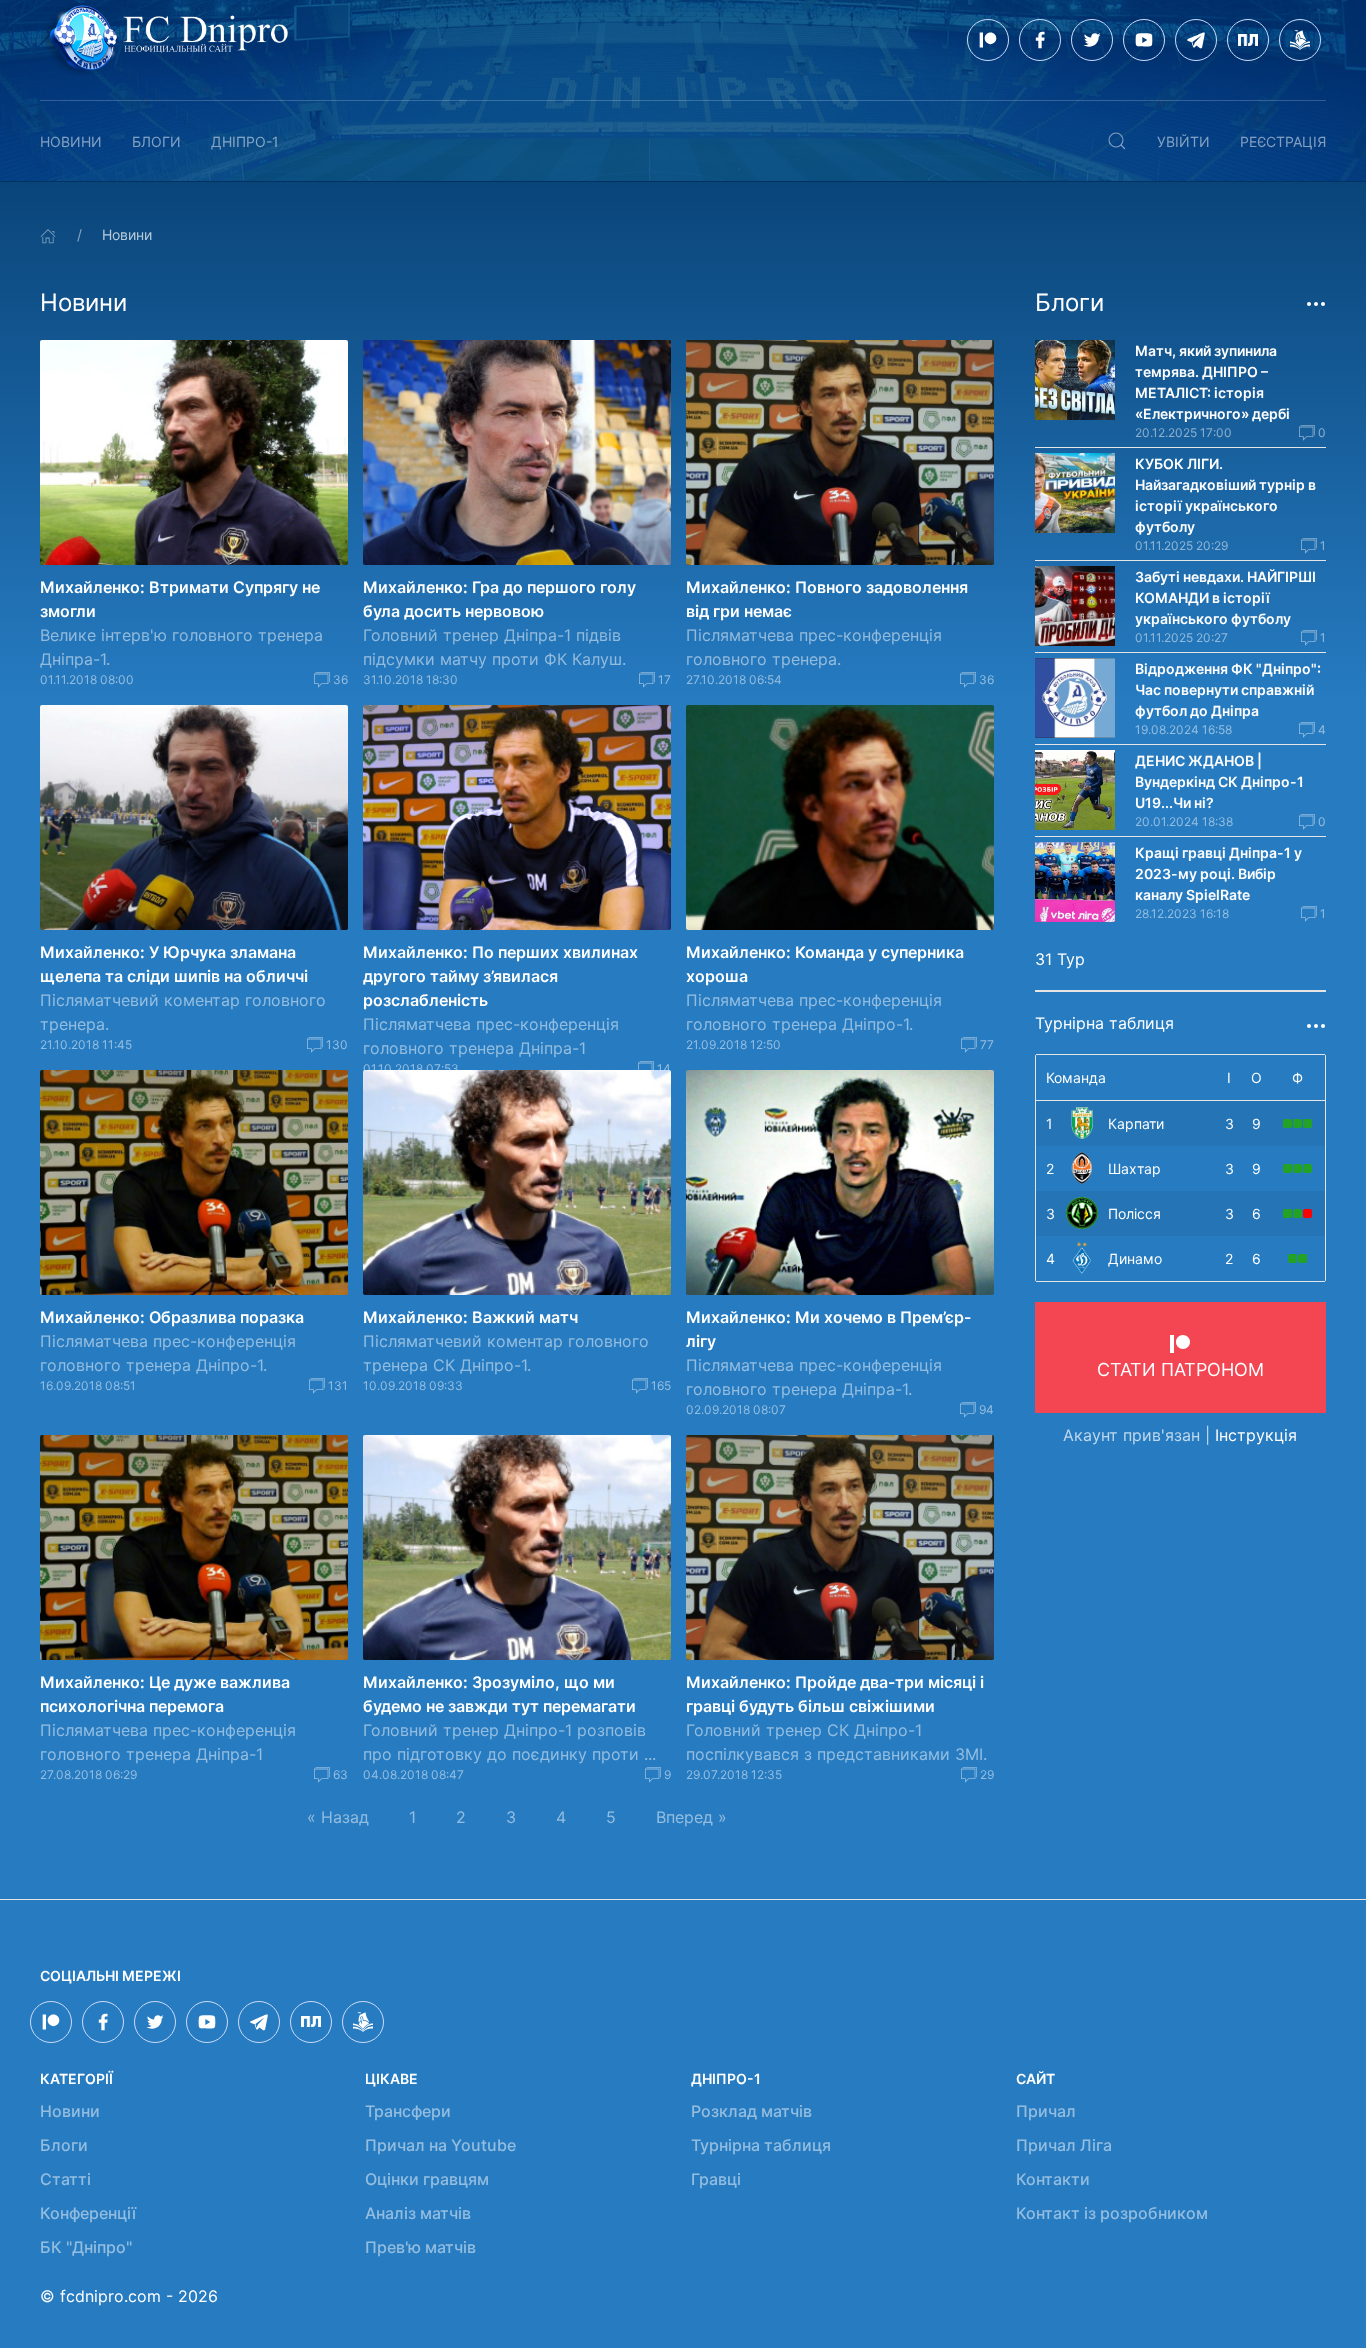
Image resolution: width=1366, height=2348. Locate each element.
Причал (1046, 2111)
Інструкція (1256, 1435)
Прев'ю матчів (420, 2247)
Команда (1076, 1077)
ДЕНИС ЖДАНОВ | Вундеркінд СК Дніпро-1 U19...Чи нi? (1219, 781)
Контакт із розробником (1112, 2213)
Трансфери (408, 2111)
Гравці (716, 2179)
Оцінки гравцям (427, 2179)
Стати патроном (1180, 1369)
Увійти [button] (1183, 141)
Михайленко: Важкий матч (470, 1317)
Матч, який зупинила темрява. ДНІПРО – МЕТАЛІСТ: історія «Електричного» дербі (1212, 382)
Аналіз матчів (418, 2213)
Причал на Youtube (440, 2145)
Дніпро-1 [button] (245, 141)
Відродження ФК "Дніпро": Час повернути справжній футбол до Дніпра (1228, 689)
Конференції (88, 2213)
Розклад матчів (751, 2111)
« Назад (338, 1817)
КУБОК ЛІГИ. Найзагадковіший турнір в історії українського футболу (1225, 495)
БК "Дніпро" (86, 2247)
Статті (65, 2179)
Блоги (156, 141)
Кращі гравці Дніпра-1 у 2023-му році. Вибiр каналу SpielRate (1218, 873)
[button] (1117, 141)
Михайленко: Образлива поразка (172, 1317)
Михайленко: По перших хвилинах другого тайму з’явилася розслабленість (500, 976)
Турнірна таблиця (761, 2145)
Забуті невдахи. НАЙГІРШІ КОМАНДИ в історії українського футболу (1225, 597)
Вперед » (691, 1817)
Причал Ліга (1064, 2145)
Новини (71, 141)
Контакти (1053, 2179)
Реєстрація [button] (1283, 141)
